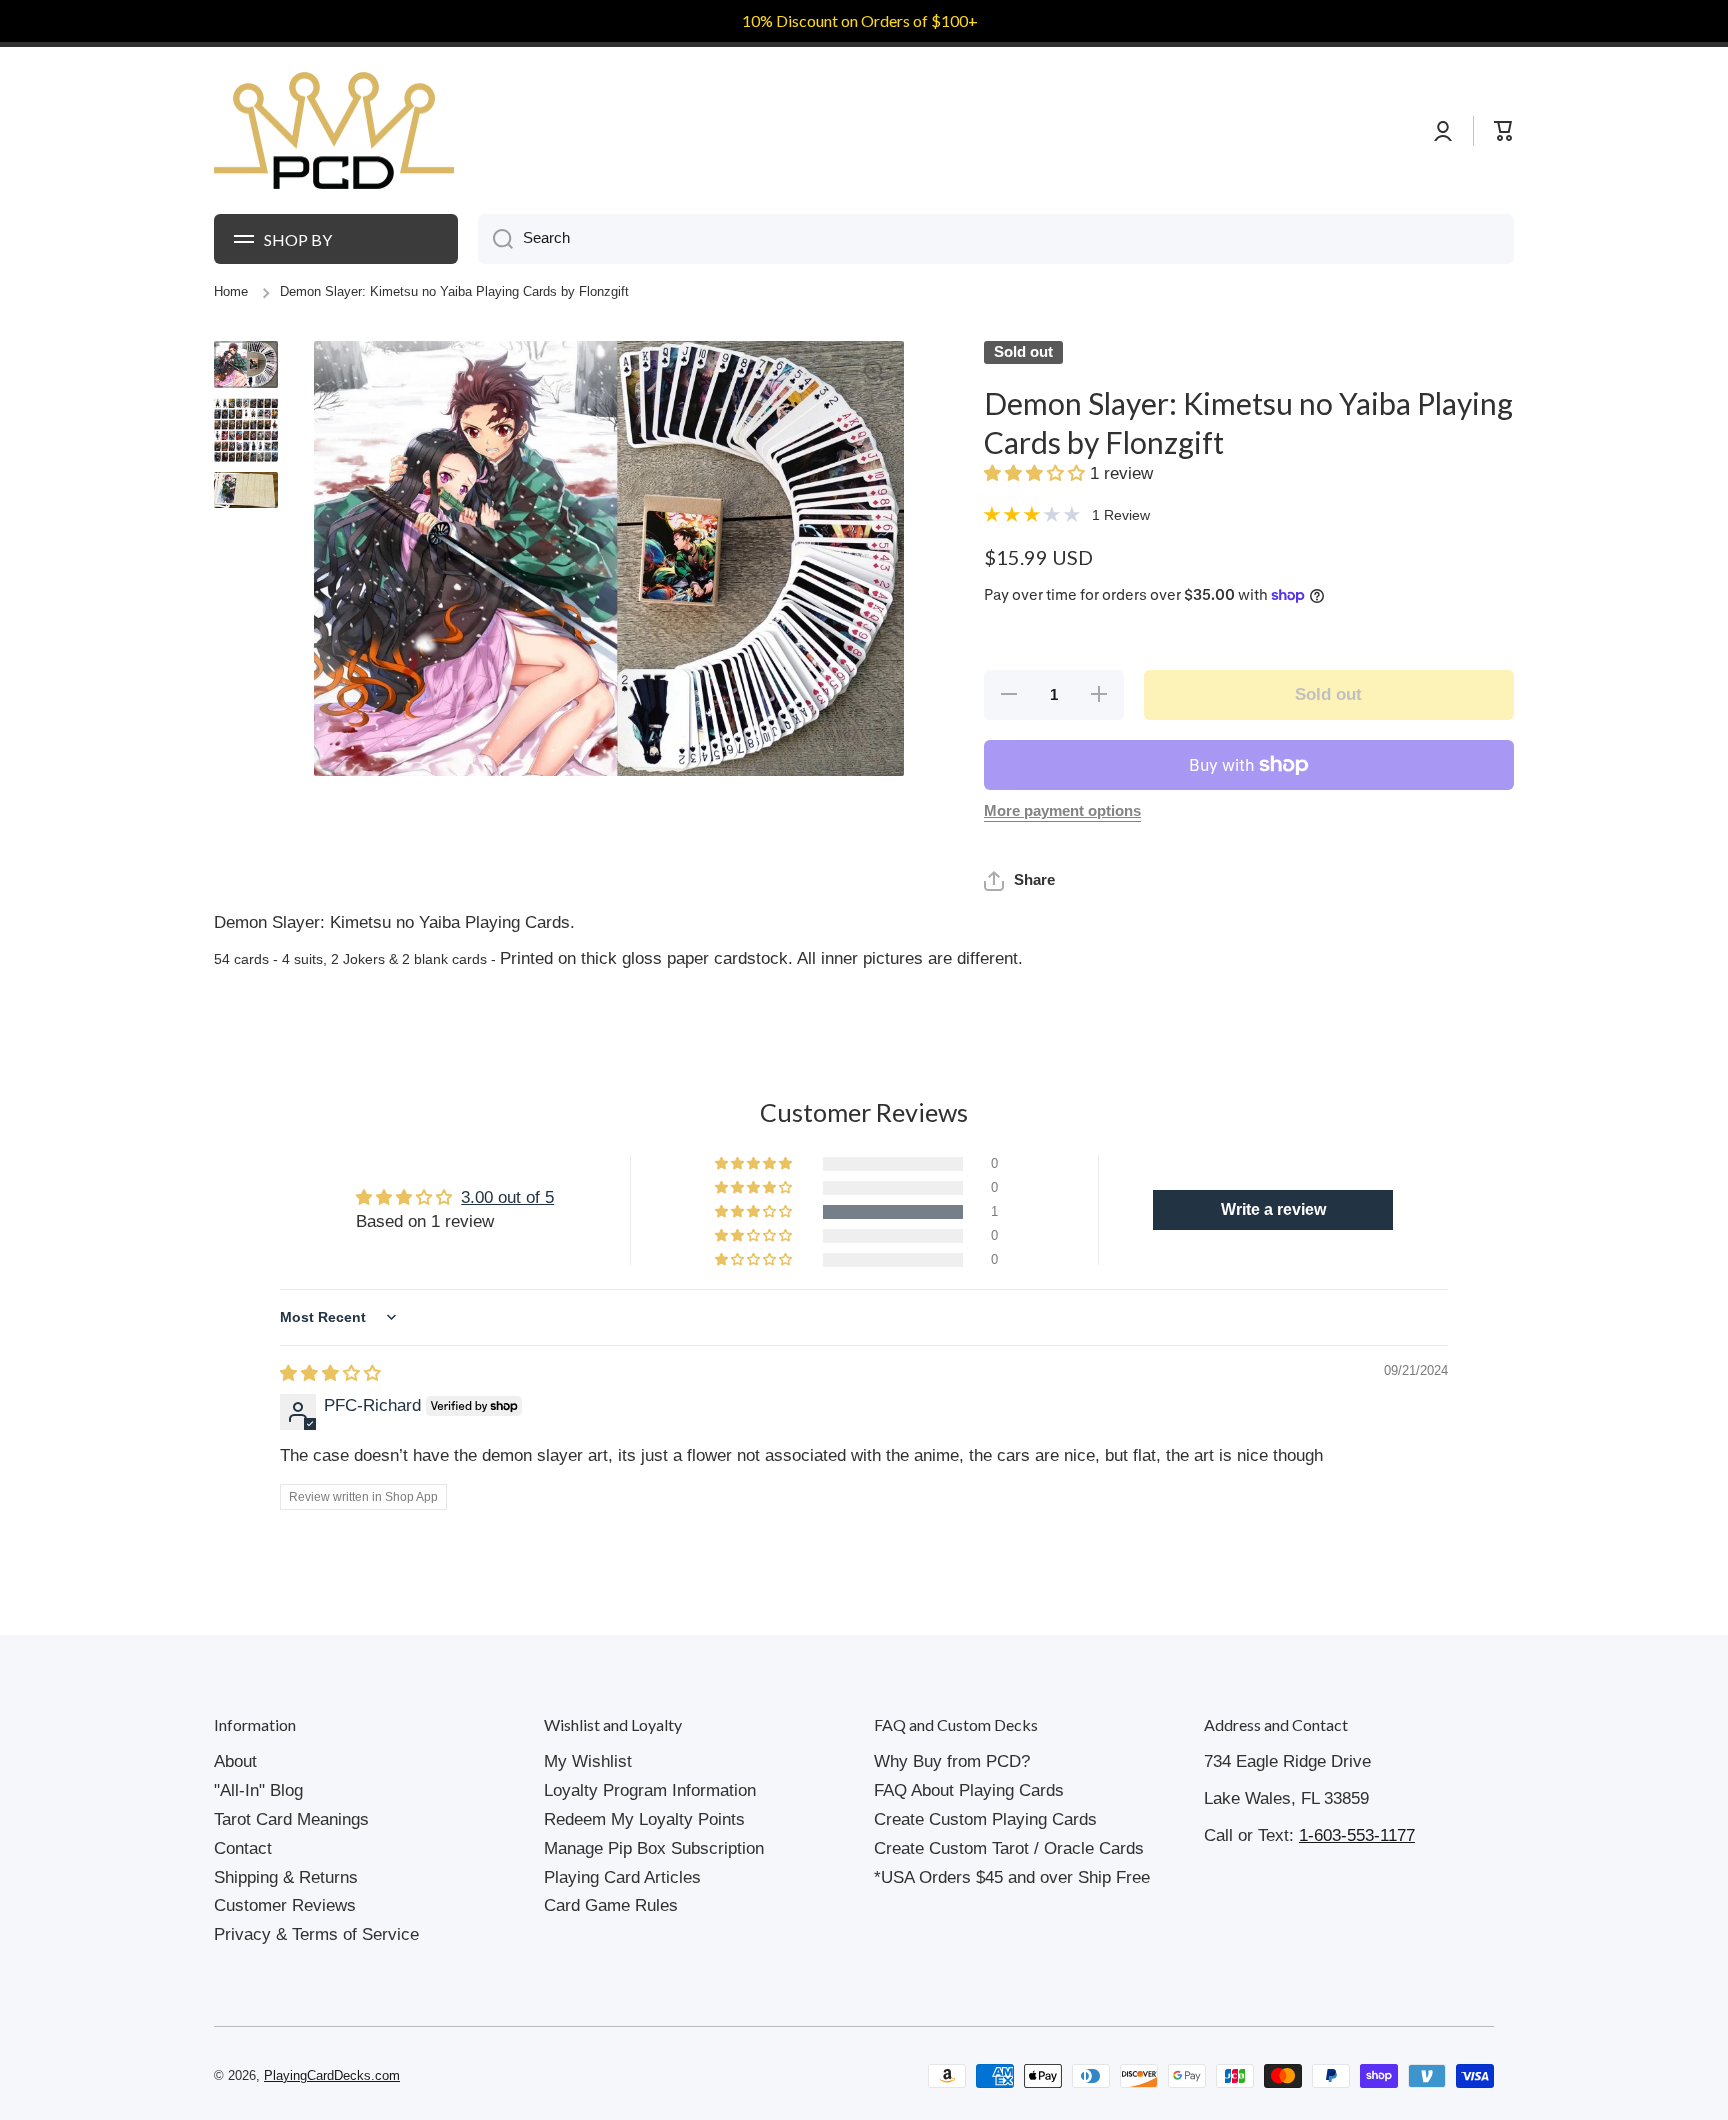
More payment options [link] (1062, 811)
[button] (1037, 473)
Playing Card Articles (622, 1877)
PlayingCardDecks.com (332, 2076)
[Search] (495, 239)
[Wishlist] (1463, 131)
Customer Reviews (285, 1905)
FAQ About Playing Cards (969, 1790)
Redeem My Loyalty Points (644, 1819)
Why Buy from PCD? (952, 1761)
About (235, 1761)
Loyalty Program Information (650, 1790)
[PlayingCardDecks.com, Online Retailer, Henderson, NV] (591, 2076)
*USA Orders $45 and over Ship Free (1012, 1877)
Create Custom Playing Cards (985, 1819)
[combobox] (996, 239)
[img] (330, 1373)
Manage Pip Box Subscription (654, 1848)
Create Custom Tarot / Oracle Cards (1009, 1848)
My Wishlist (588, 1761)
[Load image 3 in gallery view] (246, 490)
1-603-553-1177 (1357, 1835)
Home (231, 292)
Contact (243, 1848)
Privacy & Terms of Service (316, 1934)
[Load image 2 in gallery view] (246, 430)
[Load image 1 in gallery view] (246, 364)
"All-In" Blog (258, 1790)
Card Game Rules (611, 1905)
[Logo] (334, 131)
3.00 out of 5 (507, 1197)
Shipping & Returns (286, 1877)
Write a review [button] (1273, 1209)
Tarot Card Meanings (291, 1819)
